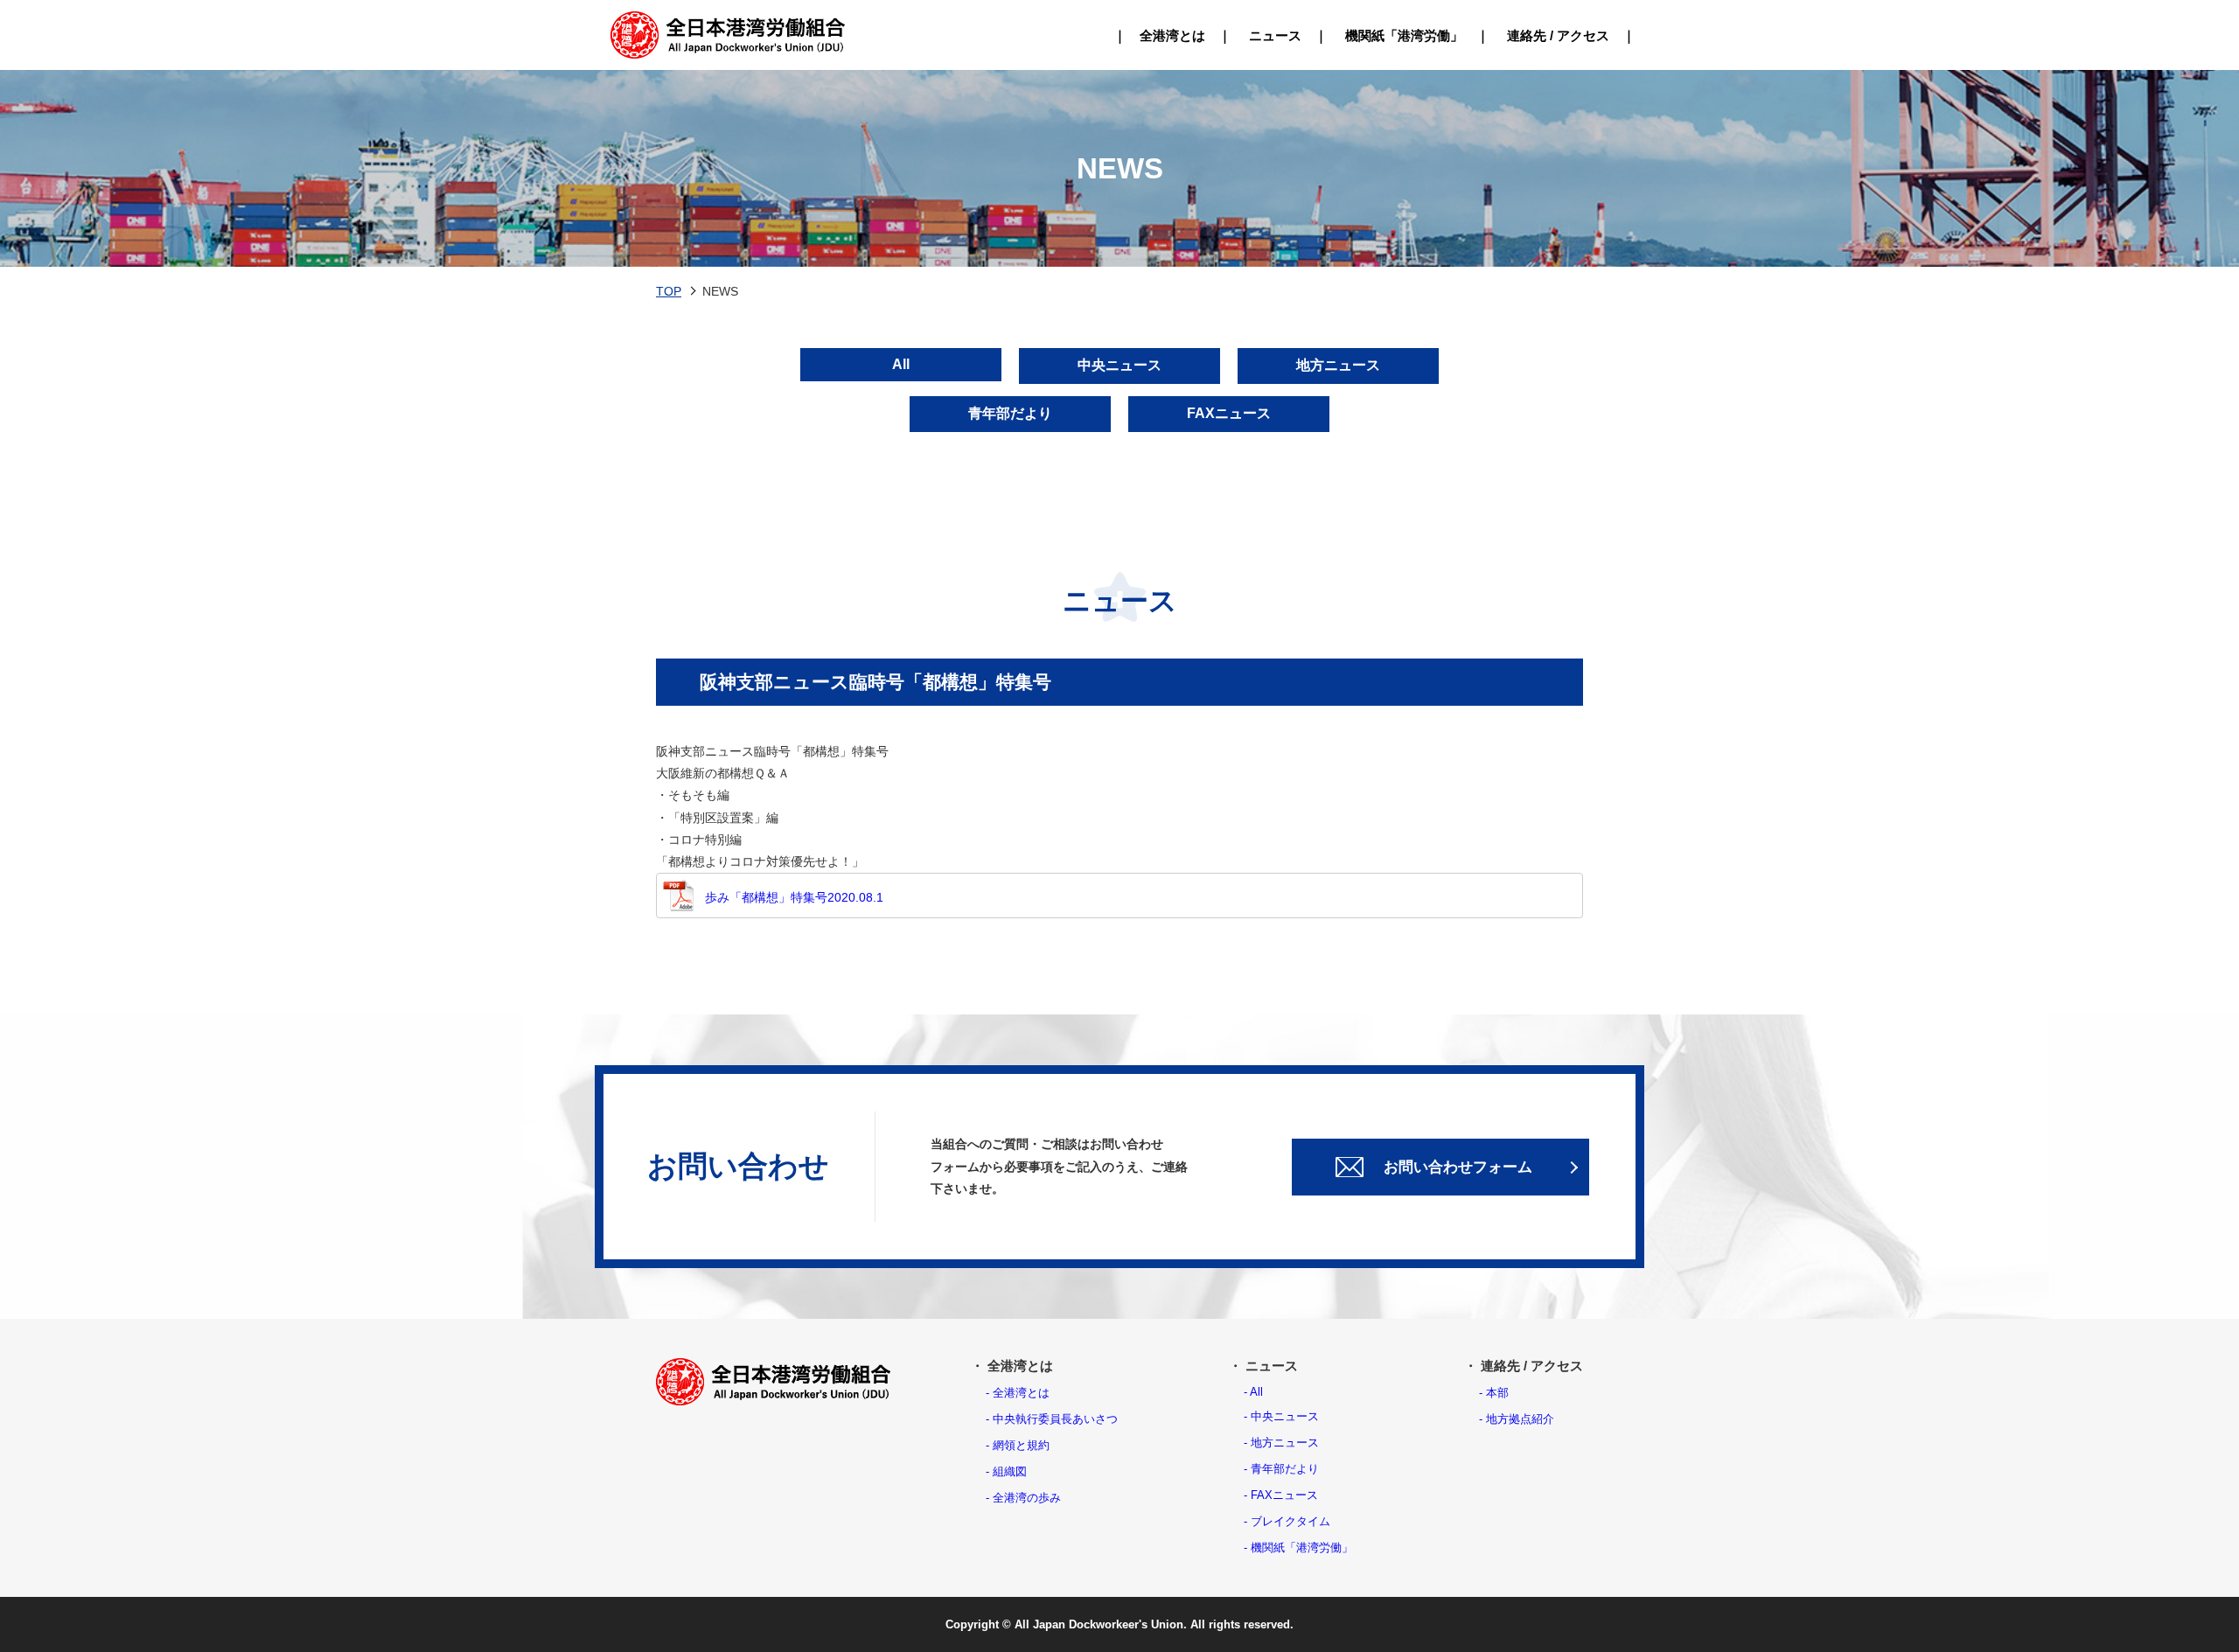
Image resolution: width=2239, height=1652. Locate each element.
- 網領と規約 (1018, 1445)
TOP (669, 291)
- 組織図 (1006, 1471)
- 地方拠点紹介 (1517, 1419)
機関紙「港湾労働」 (1404, 35)
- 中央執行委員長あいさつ (1052, 1419)
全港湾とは (1172, 35)
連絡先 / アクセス (1558, 35)
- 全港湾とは (1018, 1393)
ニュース (1275, 35)
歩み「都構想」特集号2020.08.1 (794, 897)
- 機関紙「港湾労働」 (1298, 1547)
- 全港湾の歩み (1023, 1498)
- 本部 (1494, 1393)
